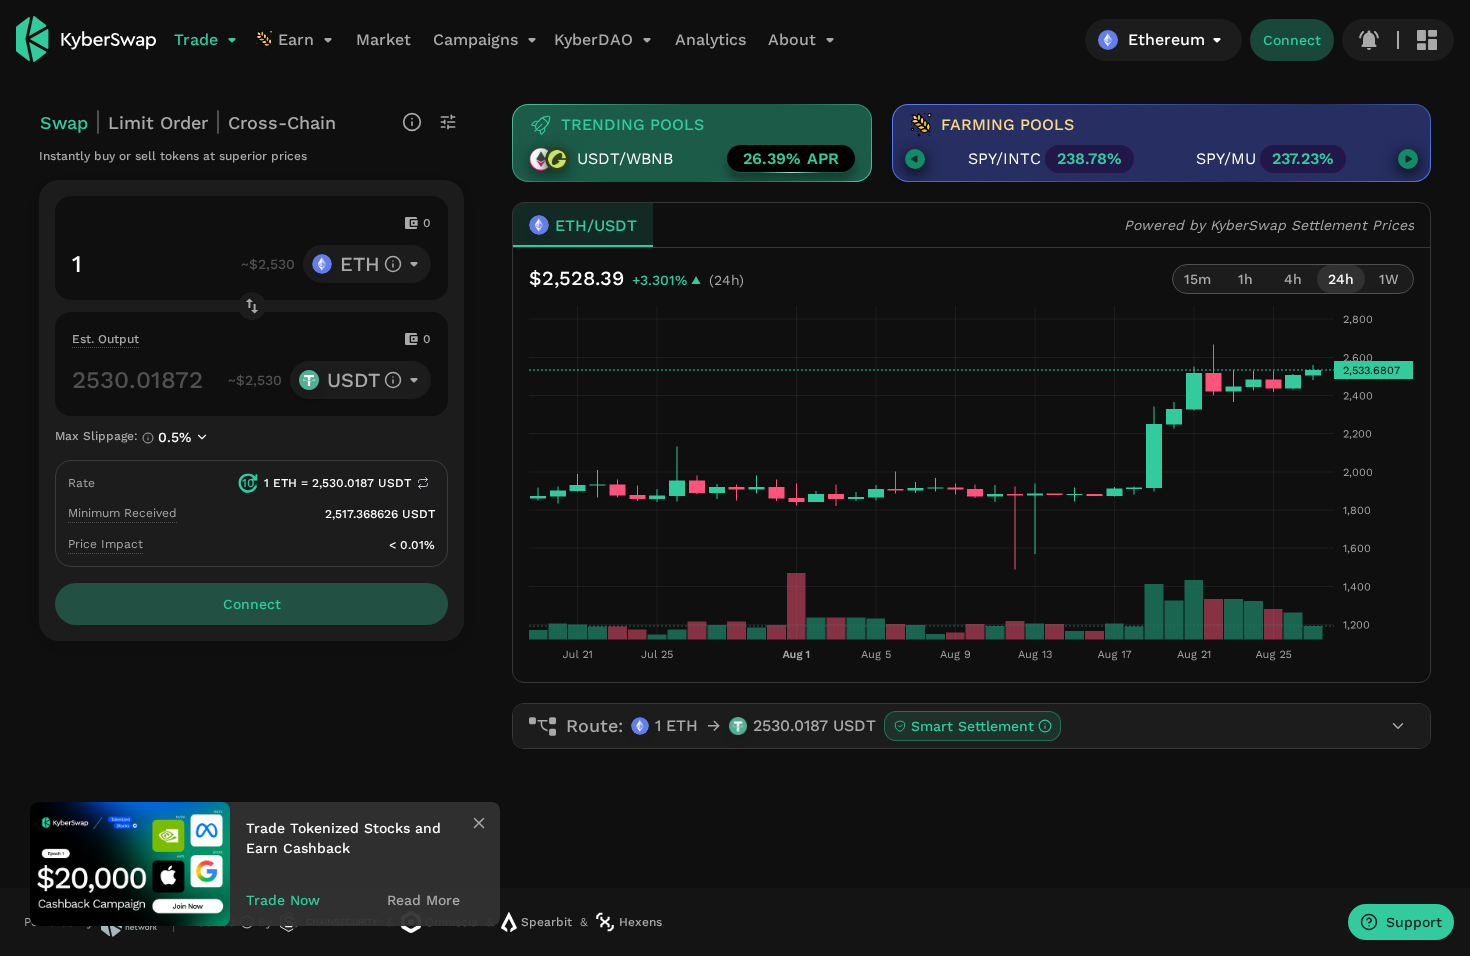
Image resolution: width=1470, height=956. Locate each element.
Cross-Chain (282, 122)
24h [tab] (1341, 279)
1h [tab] (1245, 279)
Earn (296, 39)
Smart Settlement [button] (972, 726)
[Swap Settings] (448, 122)
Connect (1292, 40)
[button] (1163, 40)
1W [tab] (1389, 279)
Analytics (710, 39)
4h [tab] (1293, 279)
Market (383, 39)
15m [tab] (1197, 279)
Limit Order (158, 122)
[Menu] (1427, 40)
